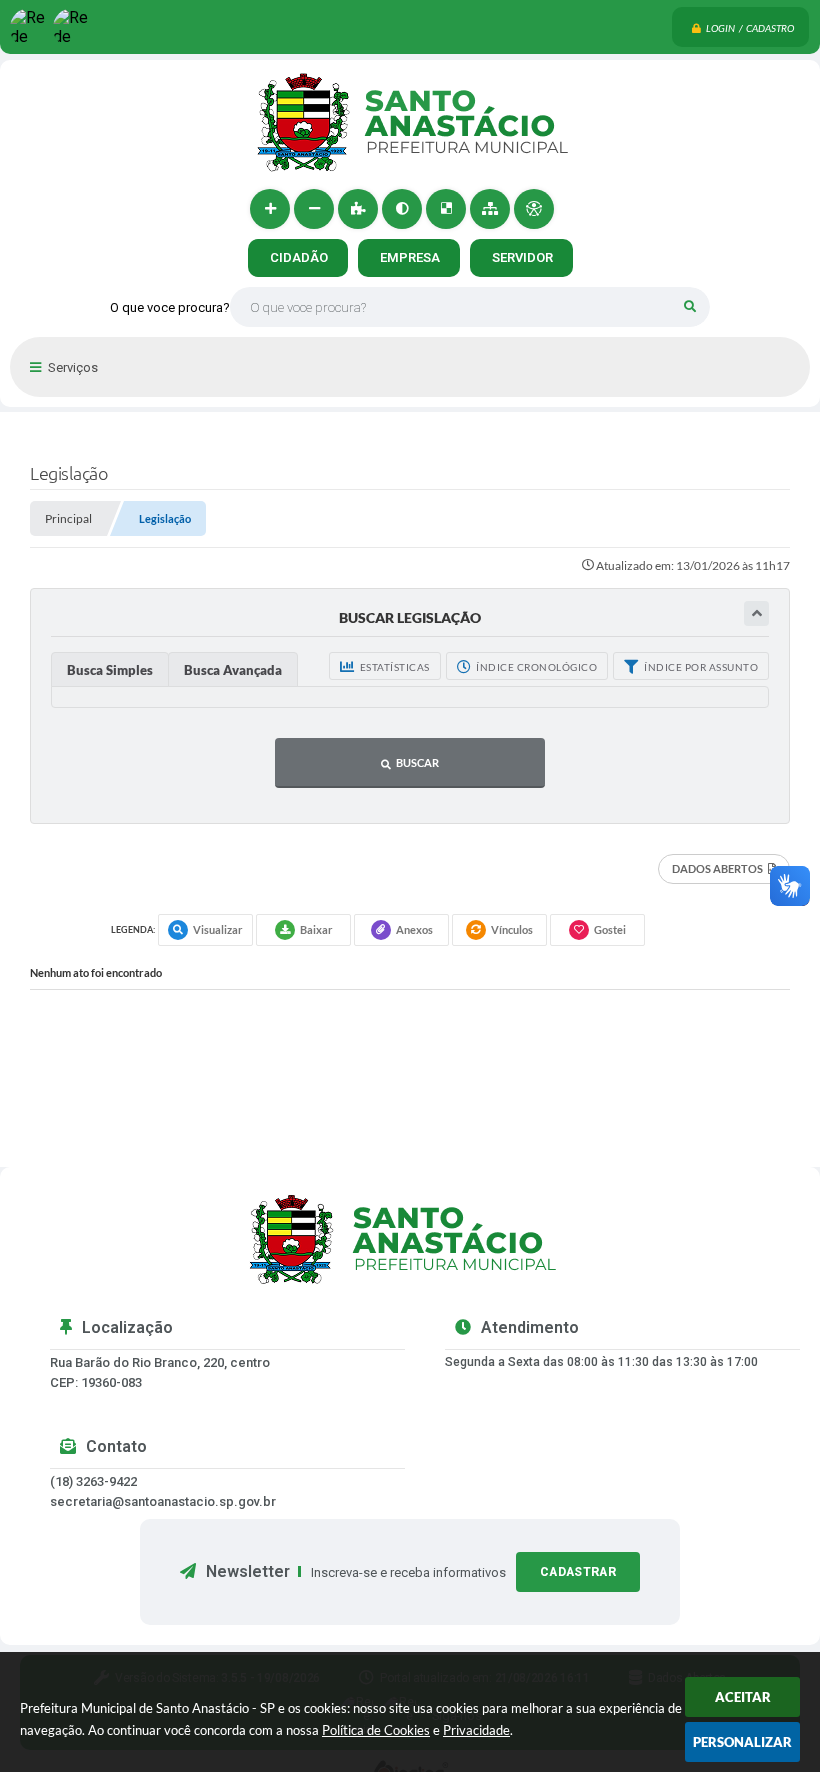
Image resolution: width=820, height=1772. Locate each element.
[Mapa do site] (490, 209)
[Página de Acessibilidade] (534, 209)
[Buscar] (690, 307)
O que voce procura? (170, 307)
